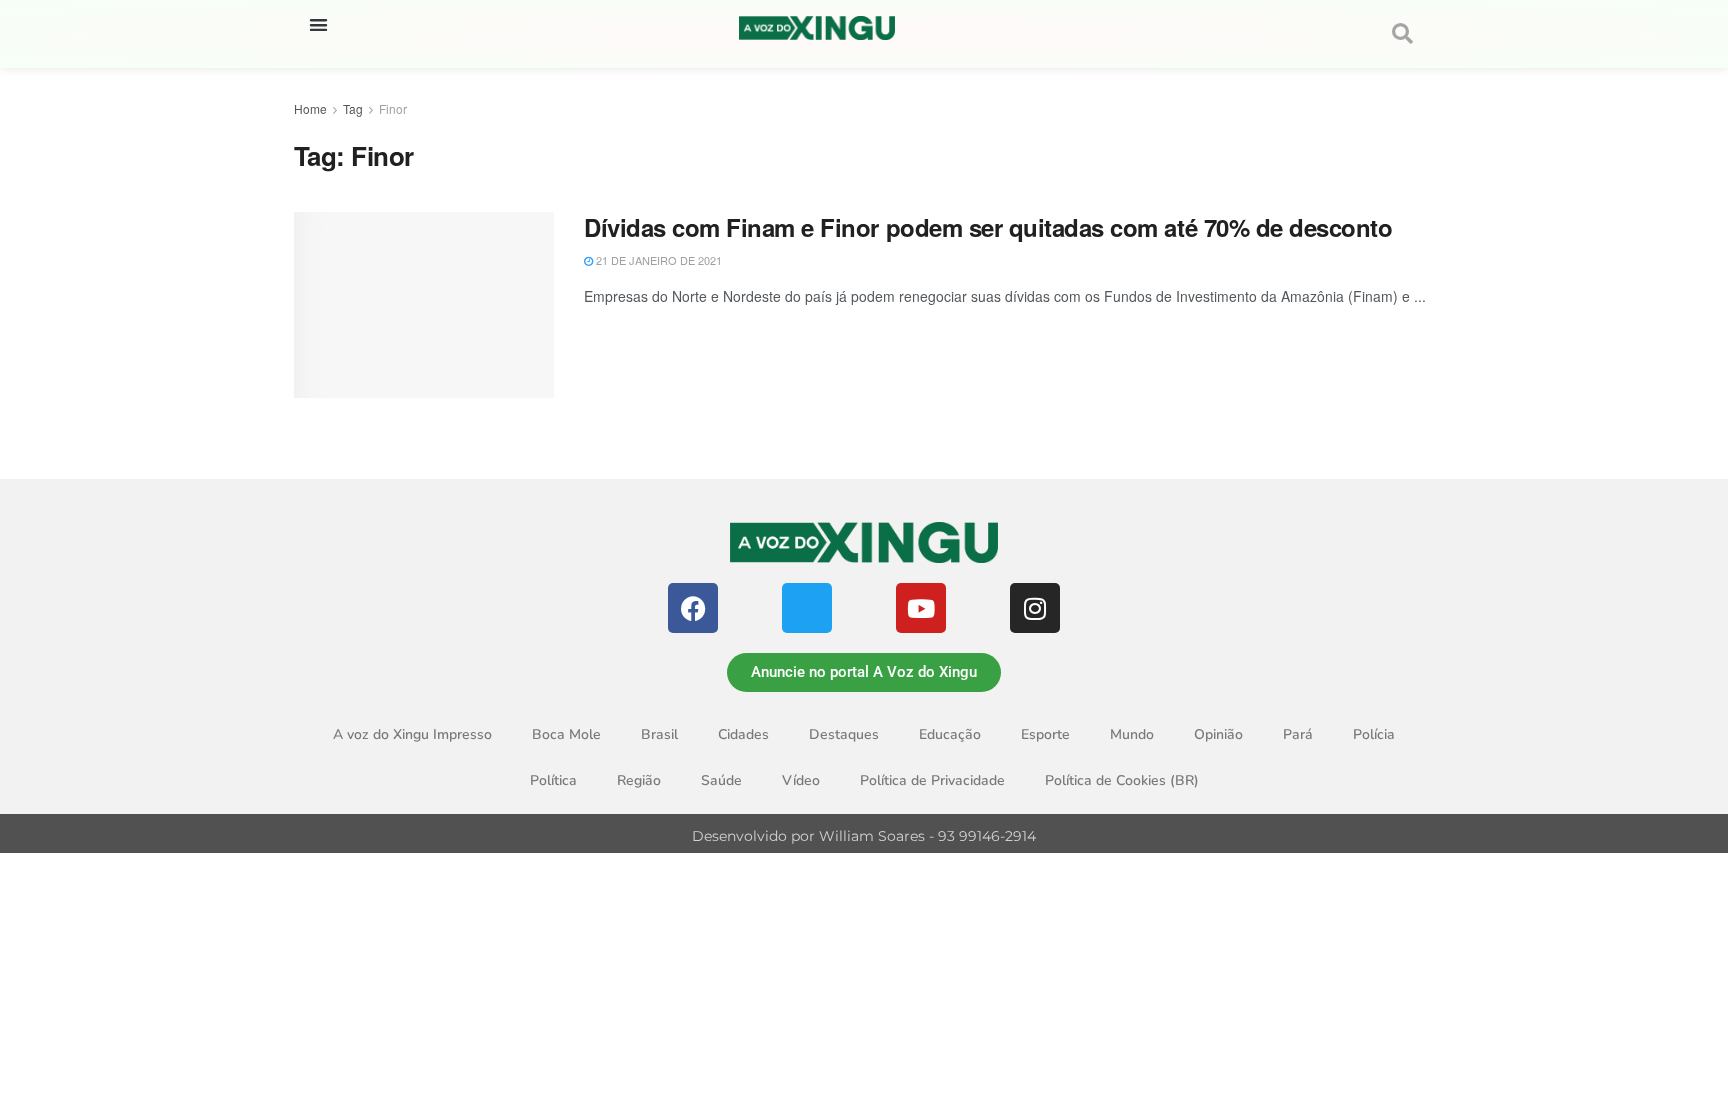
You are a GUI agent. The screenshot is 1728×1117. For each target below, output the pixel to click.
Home (310, 108)
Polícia (1374, 734)
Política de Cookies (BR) (1122, 780)
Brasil (659, 734)
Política (553, 780)
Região (639, 780)
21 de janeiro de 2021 (657, 260)
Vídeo (801, 780)
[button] (318, 24)
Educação (950, 734)
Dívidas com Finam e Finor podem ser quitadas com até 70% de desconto (988, 227)
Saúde (721, 780)
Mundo (1132, 734)
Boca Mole (566, 734)
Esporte (1045, 734)
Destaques (844, 734)
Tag (353, 108)
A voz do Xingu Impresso (412, 734)
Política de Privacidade (932, 780)
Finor (393, 108)
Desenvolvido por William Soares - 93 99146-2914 (864, 836)
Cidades (743, 734)
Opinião (1218, 734)
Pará (1298, 734)
